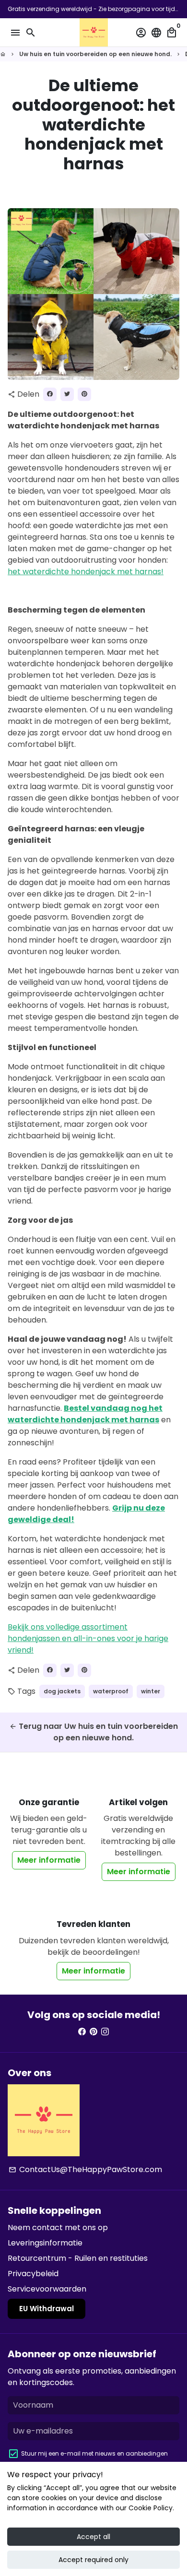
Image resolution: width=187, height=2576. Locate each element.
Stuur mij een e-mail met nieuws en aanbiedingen (94, 2453)
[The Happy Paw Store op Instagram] (105, 2032)
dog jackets (62, 1691)
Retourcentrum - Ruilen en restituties (78, 2258)
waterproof (111, 1691)
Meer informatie (49, 1860)
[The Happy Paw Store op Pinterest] (93, 2032)
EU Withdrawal (47, 2309)
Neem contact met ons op (58, 2227)
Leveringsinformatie (45, 2243)
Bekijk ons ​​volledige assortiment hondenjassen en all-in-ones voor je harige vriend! (88, 1638)
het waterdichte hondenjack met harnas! (86, 572)
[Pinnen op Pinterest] (84, 394)
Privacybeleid (33, 2274)
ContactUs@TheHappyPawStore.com (85, 2169)
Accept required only (93, 2560)
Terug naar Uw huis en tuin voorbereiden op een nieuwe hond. (93, 1732)
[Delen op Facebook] (50, 394)
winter (151, 1691)
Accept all (93, 2537)
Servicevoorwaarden (47, 2289)
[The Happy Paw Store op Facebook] (82, 2032)
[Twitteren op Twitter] (67, 394)
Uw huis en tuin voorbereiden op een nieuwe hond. (95, 54)
